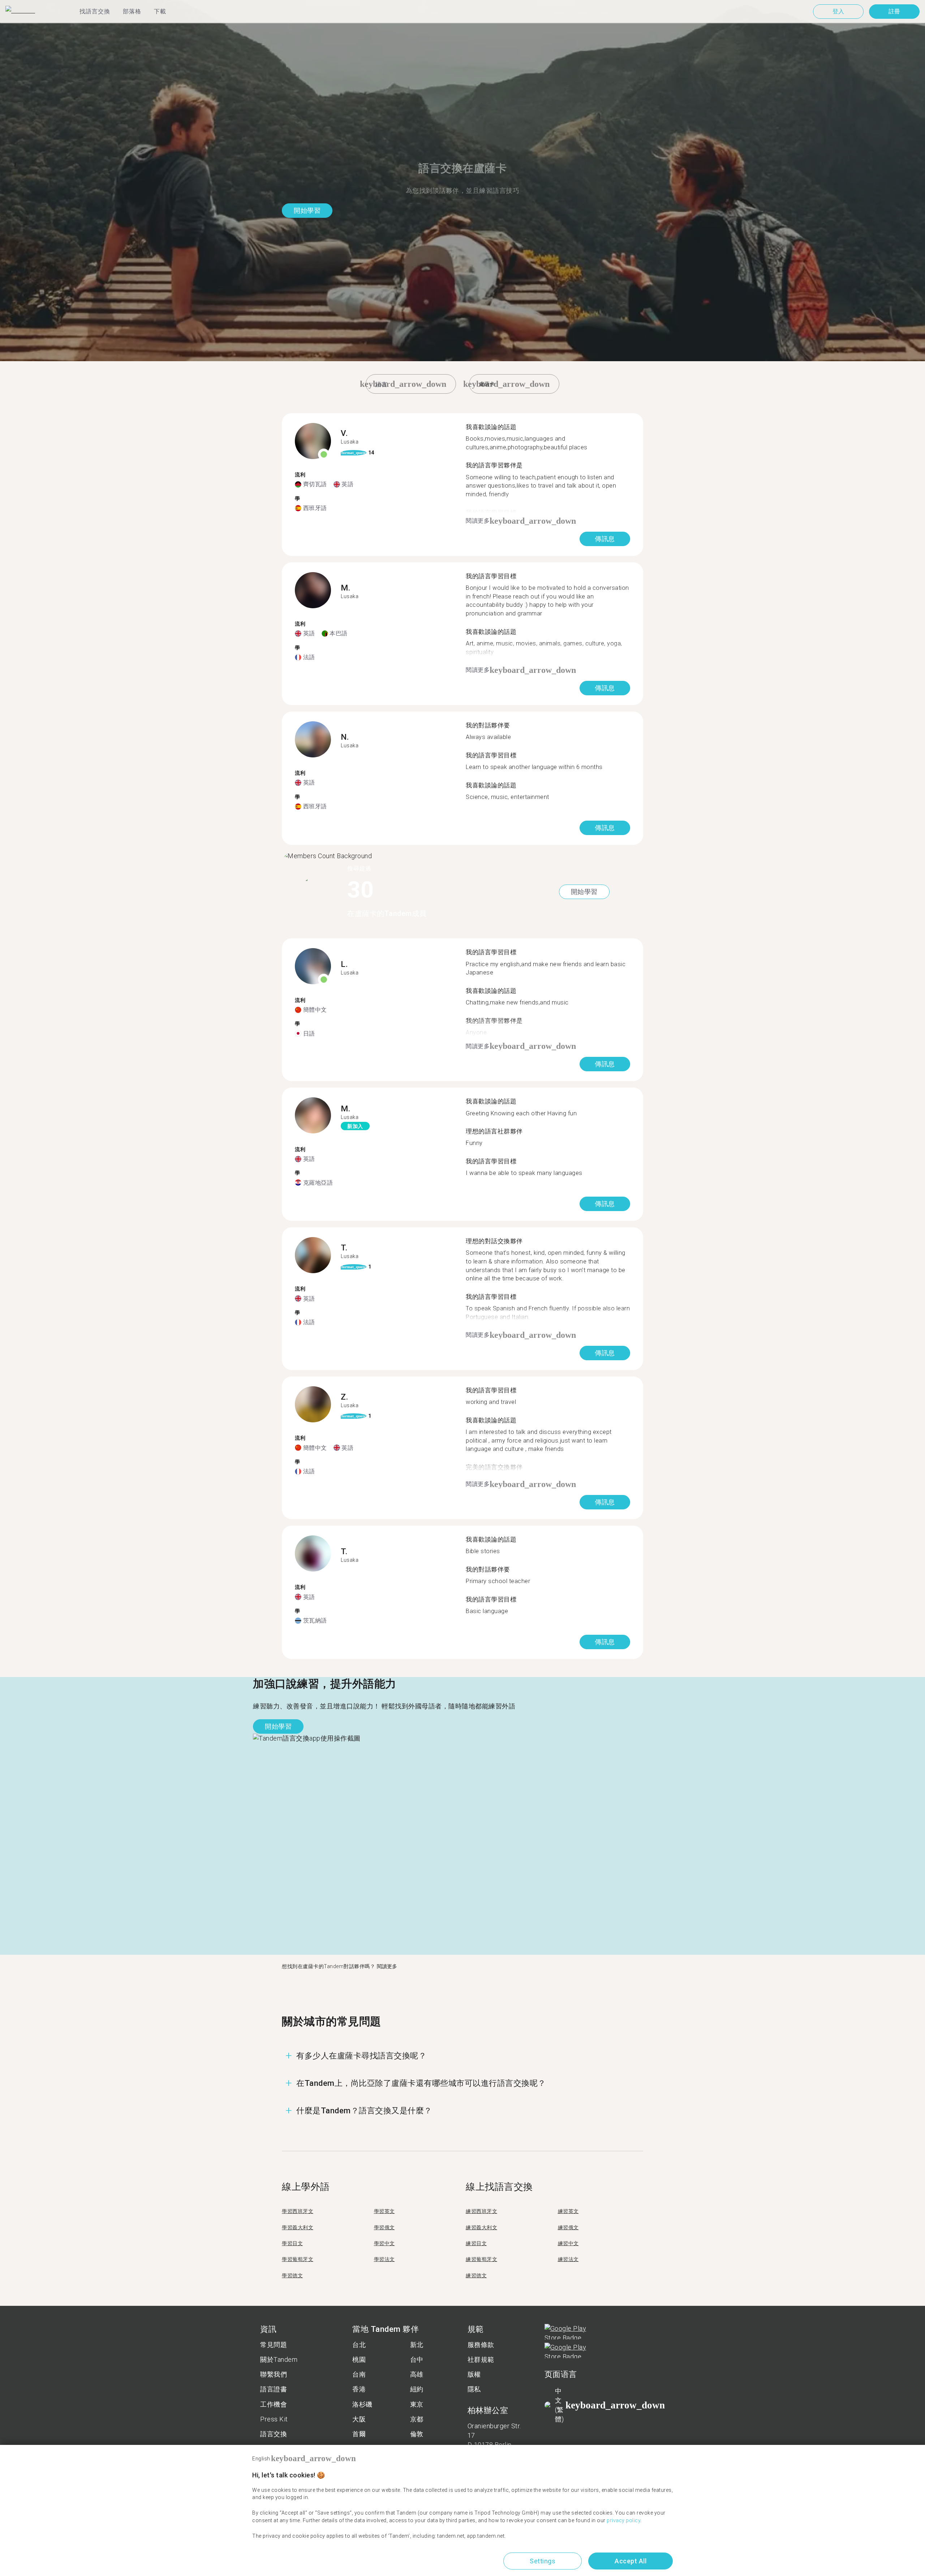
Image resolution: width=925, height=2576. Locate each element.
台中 (417, 2359)
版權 (474, 2374)
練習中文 (568, 2243)
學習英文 (384, 2211)
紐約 (417, 2389)
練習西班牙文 (481, 2211)
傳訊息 (605, 539)
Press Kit (274, 2419)
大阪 (359, 2419)
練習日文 (476, 2243)
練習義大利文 (481, 2227)
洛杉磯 (362, 2404)
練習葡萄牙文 (481, 2259)
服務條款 (481, 2345)
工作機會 (274, 2404)
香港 (359, 2389)
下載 (160, 11)
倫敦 (417, 2434)
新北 (417, 2345)
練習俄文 (568, 2227)
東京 (417, 2404)
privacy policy (623, 2520)
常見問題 (274, 2345)
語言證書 (274, 2389)
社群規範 (481, 2359)
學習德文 (292, 2275)
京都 (417, 2419)
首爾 (359, 2434)
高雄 (417, 2374)
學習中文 (384, 2243)
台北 (359, 2345)
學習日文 (292, 2243)
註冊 (894, 11)
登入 (838, 11)
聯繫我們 (274, 2374)
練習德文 (476, 2275)
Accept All (631, 2561)
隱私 (474, 2389)
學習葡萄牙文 (298, 2259)
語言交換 (274, 2434)
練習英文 (568, 2211)
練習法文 (568, 2259)
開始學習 (307, 210)
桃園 (359, 2359)
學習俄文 (384, 2227)
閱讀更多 (387, 1966)
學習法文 (384, 2259)
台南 (359, 2374)
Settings (543, 2561)
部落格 (132, 11)
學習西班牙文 (298, 2211)
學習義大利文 (298, 2227)
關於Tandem (279, 2359)
